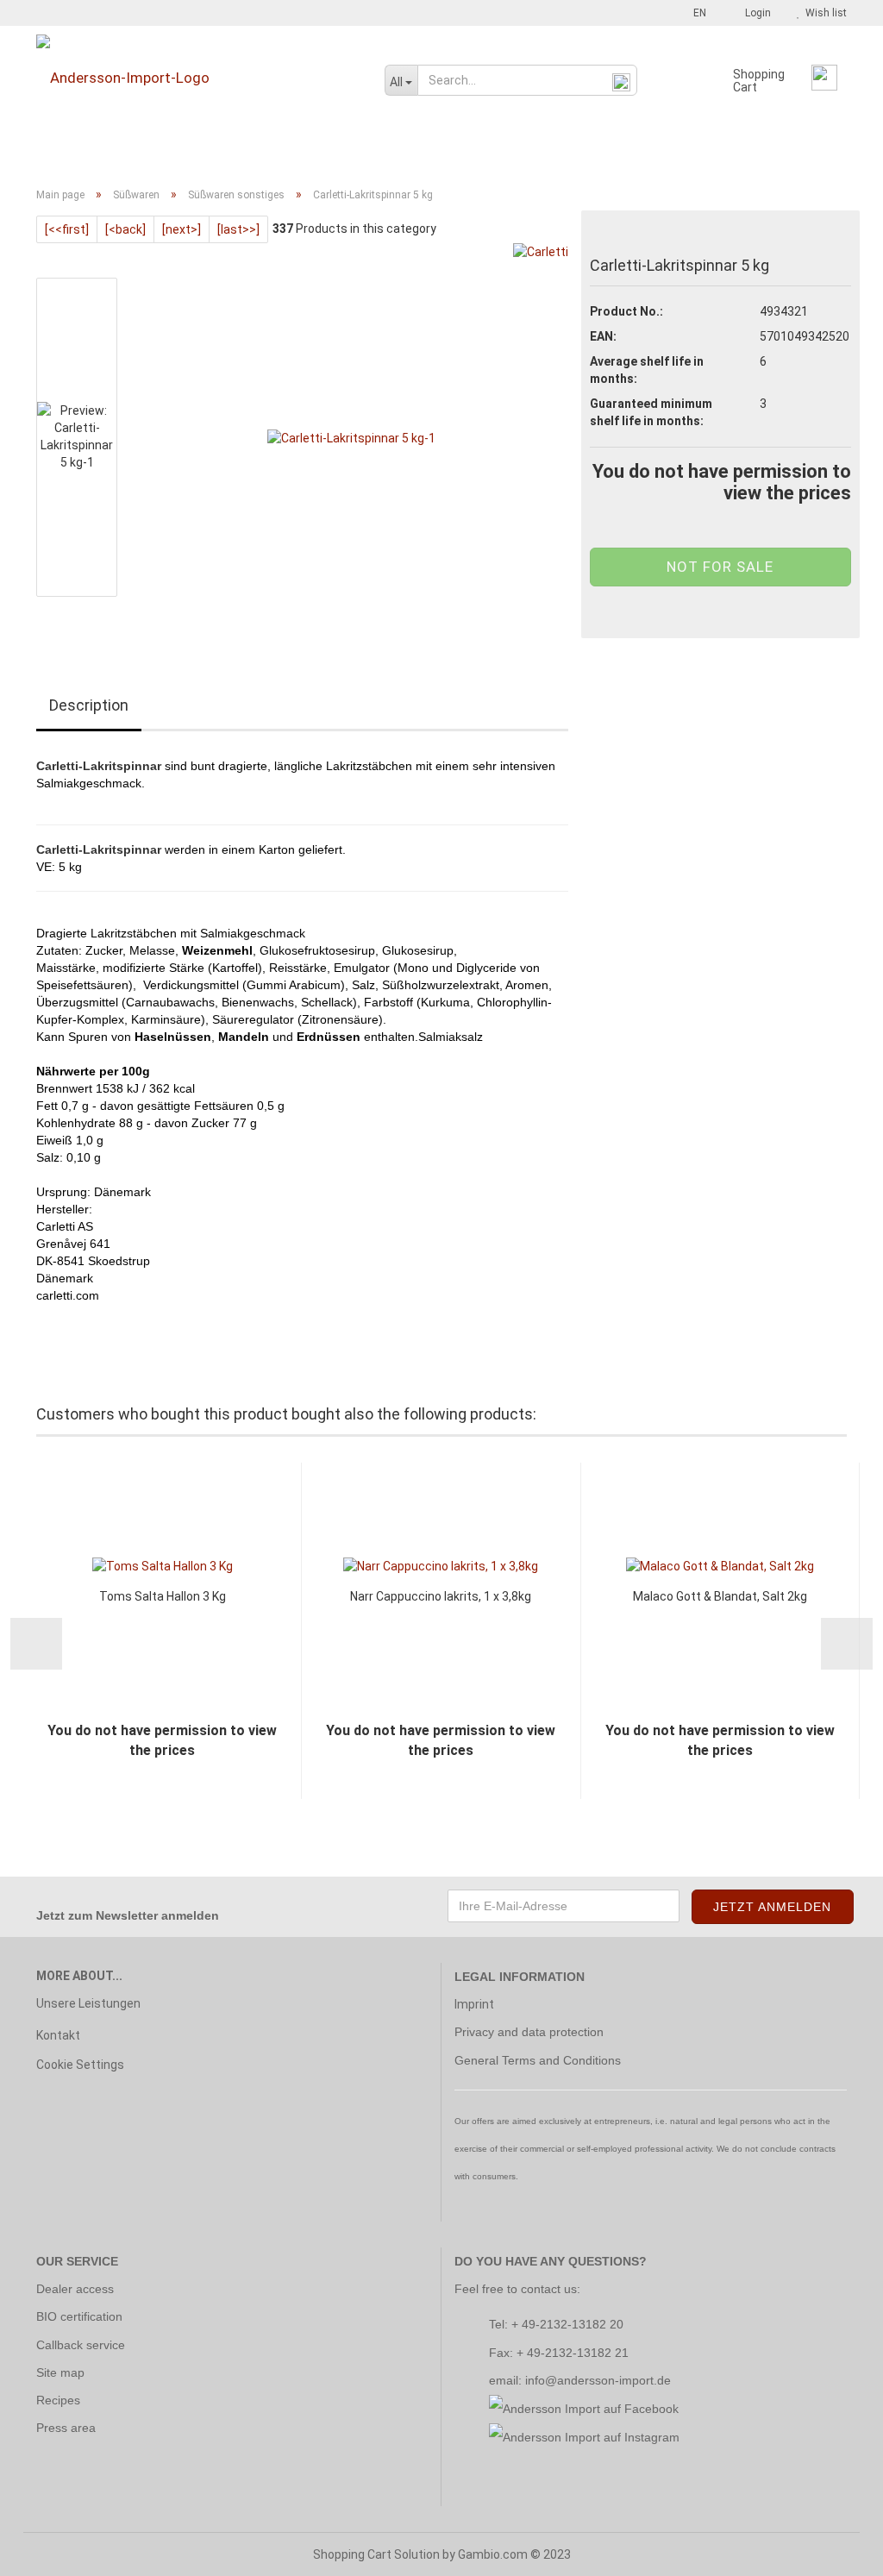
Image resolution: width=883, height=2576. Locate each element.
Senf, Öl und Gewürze (320, 149)
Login (755, 13)
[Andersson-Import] (197, 78)
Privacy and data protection (529, 2032)
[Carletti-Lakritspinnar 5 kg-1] (351, 436)
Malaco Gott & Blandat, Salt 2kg (720, 1596)
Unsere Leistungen (88, 2003)
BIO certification (79, 2316)
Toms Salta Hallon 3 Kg (163, 1596)
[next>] (182, 229)
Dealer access (75, 2289)
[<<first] (67, 229)
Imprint (474, 2004)
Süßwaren (443, 149)
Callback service (81, 2345)
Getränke (118, 149)
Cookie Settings (80, 2065)
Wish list (824, 13)
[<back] (125, 229)
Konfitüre (201, 149)
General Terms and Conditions (538, 2060)
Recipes (58, 2400)
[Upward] (836, 2550)
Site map (60, 2372)
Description (89, 705)
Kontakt (58, 2035)
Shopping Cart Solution (376, 2554)
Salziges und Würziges (572, 149)
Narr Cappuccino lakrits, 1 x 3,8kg (441, 1596)
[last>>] (238, 229)
